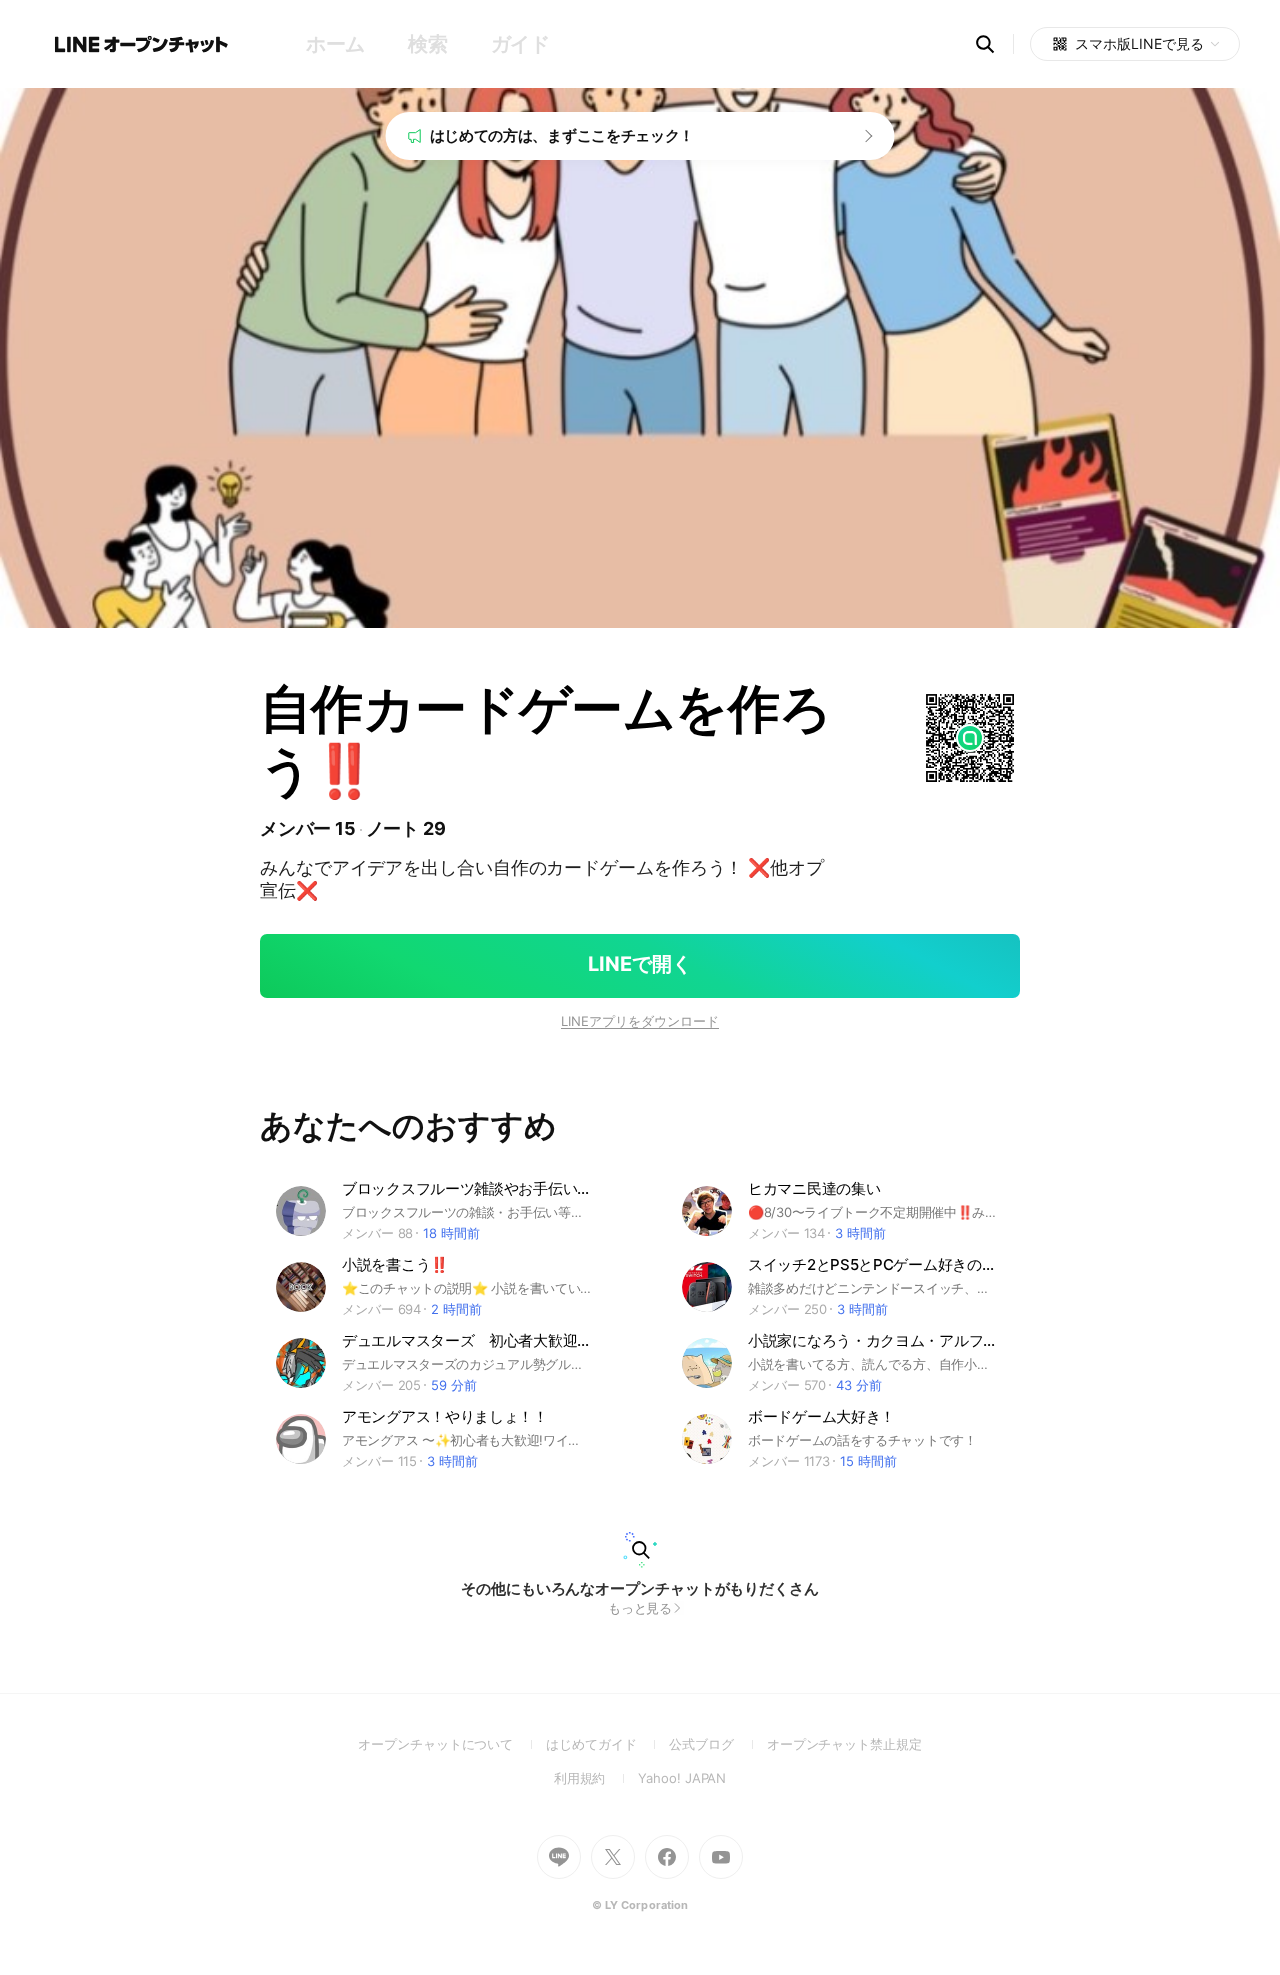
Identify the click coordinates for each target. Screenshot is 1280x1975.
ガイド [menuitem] (520, 44)
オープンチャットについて (452, 1744)
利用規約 (596, 1778)
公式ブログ (717, 1744)
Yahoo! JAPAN (682, 1778)
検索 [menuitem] (427, 44)
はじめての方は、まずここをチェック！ (562, 135)
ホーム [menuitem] (335, 44)
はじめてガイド (607, 1744)
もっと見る (640, 1608)
